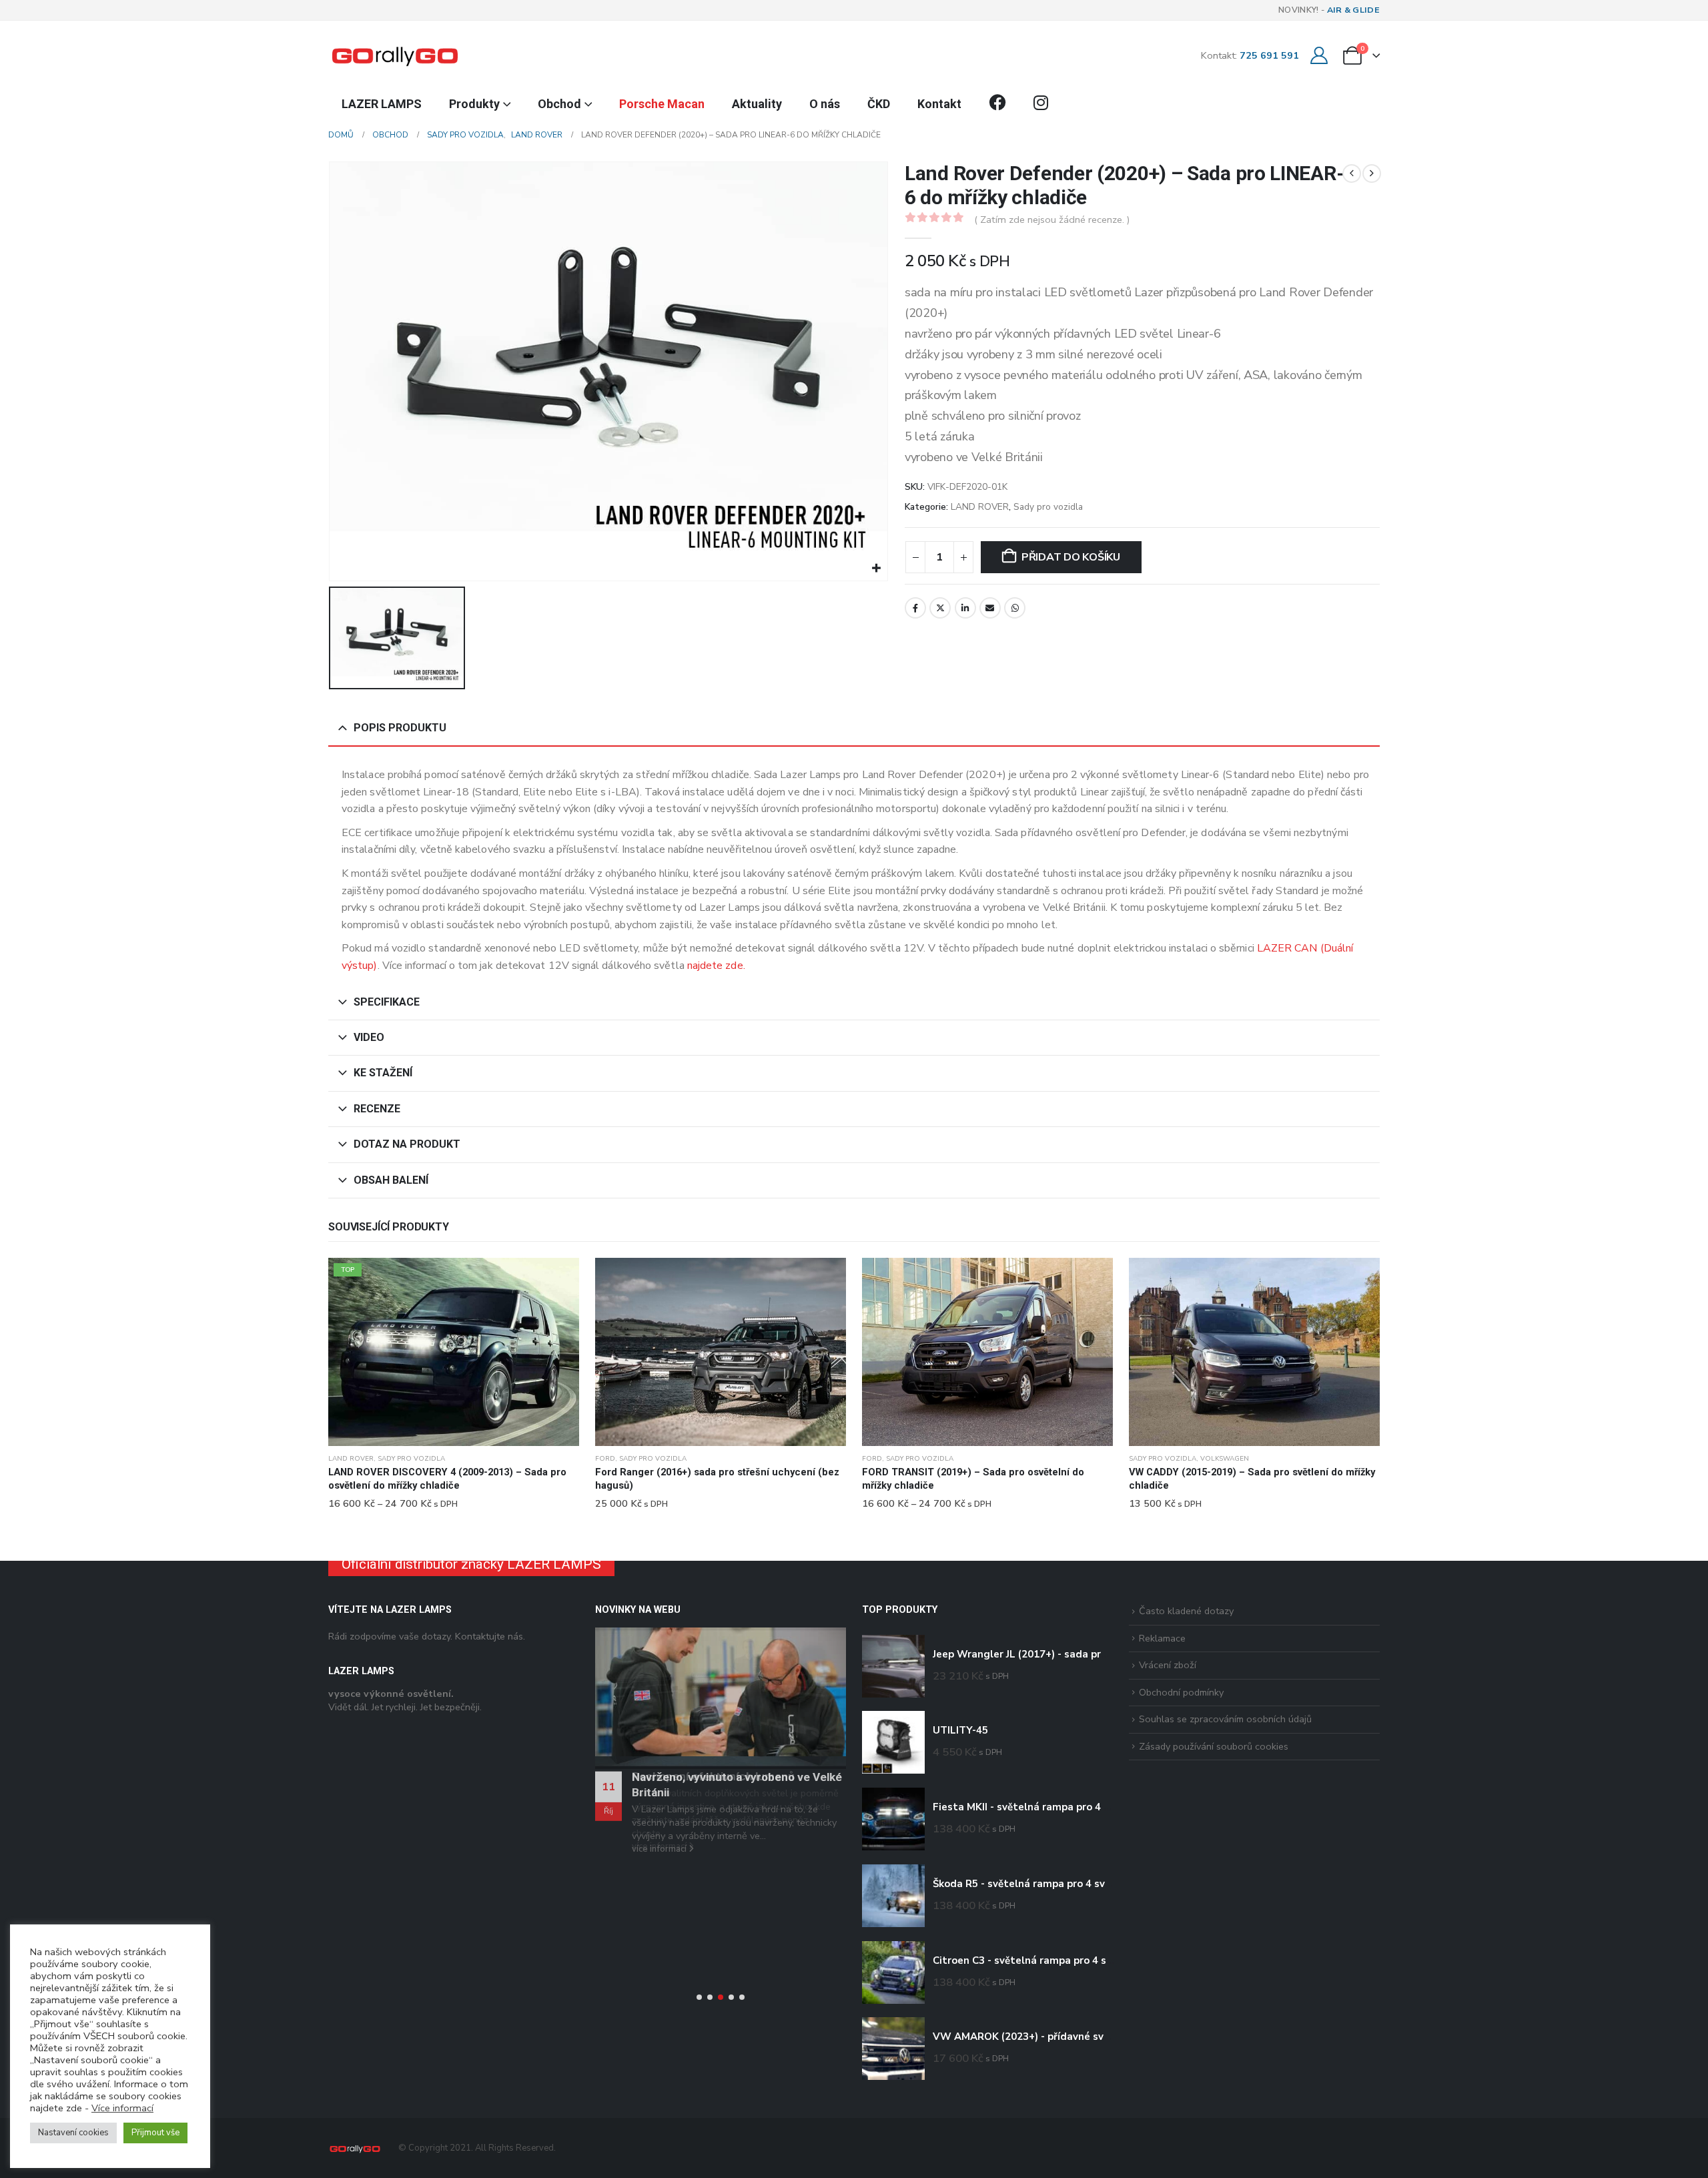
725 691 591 (1269, 55)
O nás (825, 104)
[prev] (1352, 173)
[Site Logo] (395, 55)
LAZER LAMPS (382, 104)
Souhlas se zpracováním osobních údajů (1225, 1719)
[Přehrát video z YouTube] (721, 1699)
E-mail (990, 608)
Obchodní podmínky (1181, 1692)
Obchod (559, 104)
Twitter (940, 608)
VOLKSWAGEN (1225, 1459)
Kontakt (939, 104)
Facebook (915, 608)
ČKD (879, 104)
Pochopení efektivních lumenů (713, 1776)
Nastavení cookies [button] (73, 2133)
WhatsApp (1015, 608)
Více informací (122, 2108)
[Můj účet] (1319, 56)
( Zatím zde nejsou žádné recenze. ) (1052, 220)
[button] (699, 1997)
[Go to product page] (721, 1352)
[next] (1372, 173)
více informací (660, 1846)
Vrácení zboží (1168, 1665)
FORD (605, 1459)
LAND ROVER (980, 507)
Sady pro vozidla (1048, 507)
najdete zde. (716, 966)
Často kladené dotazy (1186, 1611)
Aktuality (757, 104)
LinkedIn (965, 608)
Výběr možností (557, 1280)
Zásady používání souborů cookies (1214, 1746)
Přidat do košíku (1071, 557)
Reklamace (1162, 1638)
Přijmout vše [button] (155, 2133)
